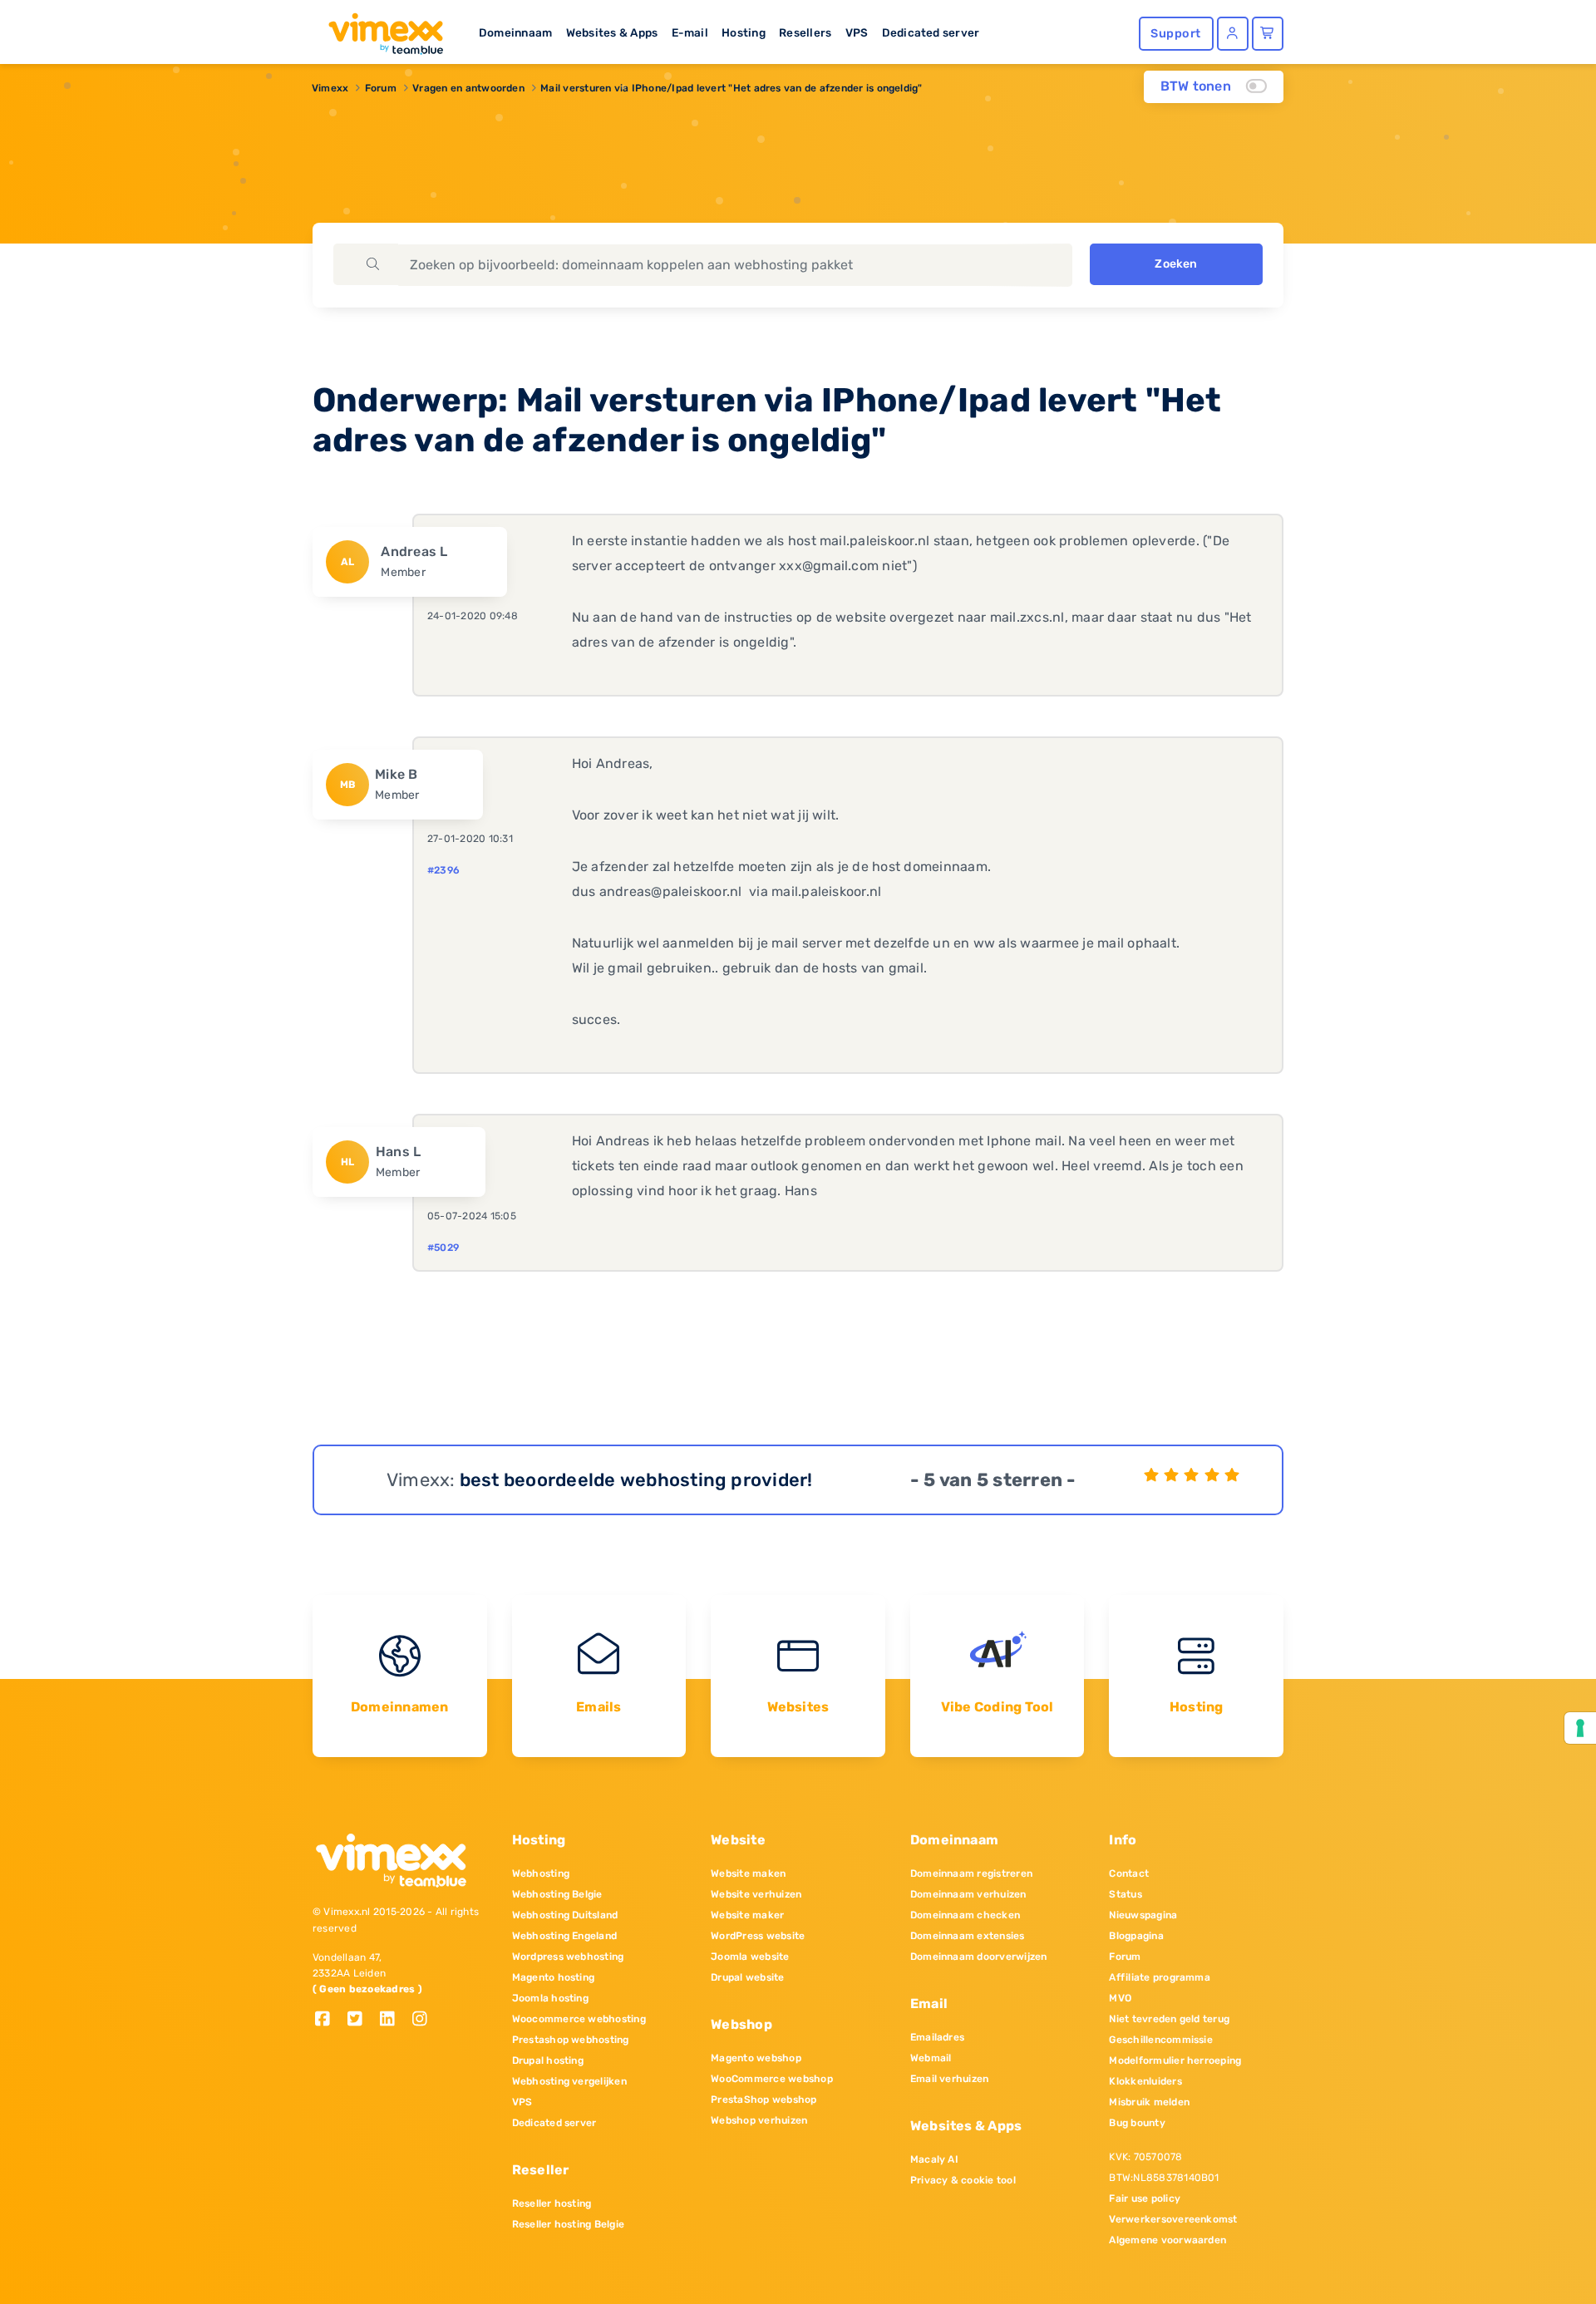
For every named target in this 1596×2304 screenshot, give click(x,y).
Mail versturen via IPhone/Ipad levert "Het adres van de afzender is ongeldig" (731, 88)
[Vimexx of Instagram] (424, 2020)
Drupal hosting (548, 2060)
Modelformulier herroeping (1175, 2060)
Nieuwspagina (1143, 1915)
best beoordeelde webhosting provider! (636, 1480)
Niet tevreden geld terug (1169, 2019)
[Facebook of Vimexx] (329, 2020)
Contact (1129, 1873)
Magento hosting (554, 1977)
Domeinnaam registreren (971, 1873)
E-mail (690, 32)
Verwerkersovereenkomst (1173, 2219)
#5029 (443, 1248)
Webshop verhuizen (759, 2120)
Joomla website (750, 1957)
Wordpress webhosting (568, 1957)
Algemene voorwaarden (1167, 2240)
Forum (381, 88)
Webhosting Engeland (565, 1936)
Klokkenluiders (1145, 2081)
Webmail (931, 2058)
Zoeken (1176, 264)
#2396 (443, 870)
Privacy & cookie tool (963, 2180)
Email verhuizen (950, 2079)
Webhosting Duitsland (565, 1915)
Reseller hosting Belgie (569, 2224)
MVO (1120, 1998)
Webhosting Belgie (557, 1894)
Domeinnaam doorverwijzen (979, 1957)
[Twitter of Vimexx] (361, 2020)
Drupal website (747, 1977)
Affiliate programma (1160, 1977)
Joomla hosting (550, 1998)
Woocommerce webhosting (579, 2019)
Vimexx (330, 88)
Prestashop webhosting (571, 2040)
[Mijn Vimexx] (1233, 34)
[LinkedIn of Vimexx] (394, 2020)
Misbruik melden (1149, 2102)
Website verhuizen (756, 1894)
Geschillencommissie (1161, 2040)
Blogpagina (1136, 1936)
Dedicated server (931, 32)
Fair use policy (1145, 2198)
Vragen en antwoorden (468, 88)
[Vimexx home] (379, 29)
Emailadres (937, 2037)
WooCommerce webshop (772, 2079)
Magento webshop (756, 2058)
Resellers (805, 32)
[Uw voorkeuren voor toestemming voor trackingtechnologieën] (1580, 1728)
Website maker (747, 1915)
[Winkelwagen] (1268, 34)
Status (1125, 1894)
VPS (857, 32)
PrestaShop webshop (764, 2100)
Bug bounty (1137, 2123)
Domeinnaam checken (965, 1915)
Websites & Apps (612, 32)
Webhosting (541, 1873)
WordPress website (758, 1936)
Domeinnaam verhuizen (968, 1894)
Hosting (744, 32)
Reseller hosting (552, 2203)
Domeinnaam (515, 32)
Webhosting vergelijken (569, 2081)
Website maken (748, 1873)
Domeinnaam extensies (968, 1936)
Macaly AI (934, 2159)
